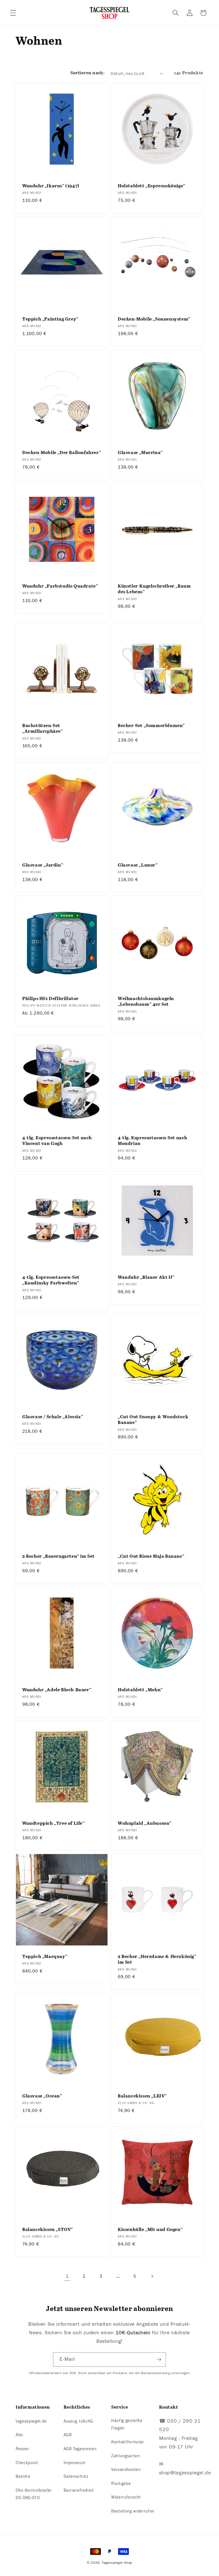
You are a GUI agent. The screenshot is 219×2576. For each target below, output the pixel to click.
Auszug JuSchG (79, 2421)
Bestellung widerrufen (133, 2511)
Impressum (75, 2463)
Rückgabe (121, 2483)
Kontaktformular (128, 2442)
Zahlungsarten (126, 2456)
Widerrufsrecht (126, 2497)
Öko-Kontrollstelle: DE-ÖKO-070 (34, 2494)
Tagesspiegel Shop (117, 2563)
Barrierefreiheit (79, 2490)
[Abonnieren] (159, 2360)
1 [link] (67, 2276)
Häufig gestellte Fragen (127, 2424)
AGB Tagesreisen (80, 2449)
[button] (13, 13)
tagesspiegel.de (31, 2421)
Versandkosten (126, 2470)
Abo (19, 2435)
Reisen (22, 2449)
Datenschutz (76, 2476)
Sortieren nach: (88, 73)
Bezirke (23, 2476)
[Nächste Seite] (152, 2276)
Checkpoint (27, 2463)
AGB (68, 2435)
